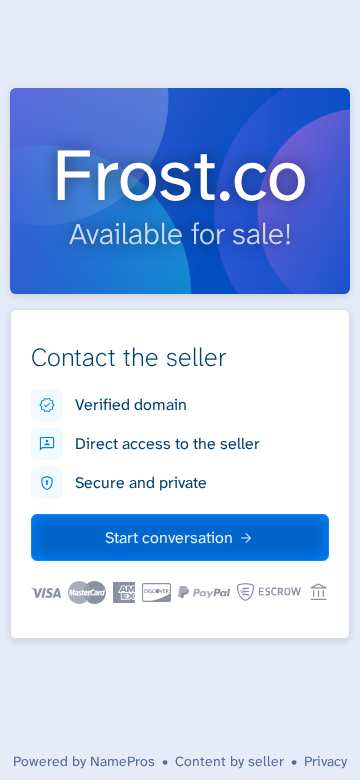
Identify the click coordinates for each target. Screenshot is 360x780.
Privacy (325, 761)
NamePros (122, 761)
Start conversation (169, 537)
